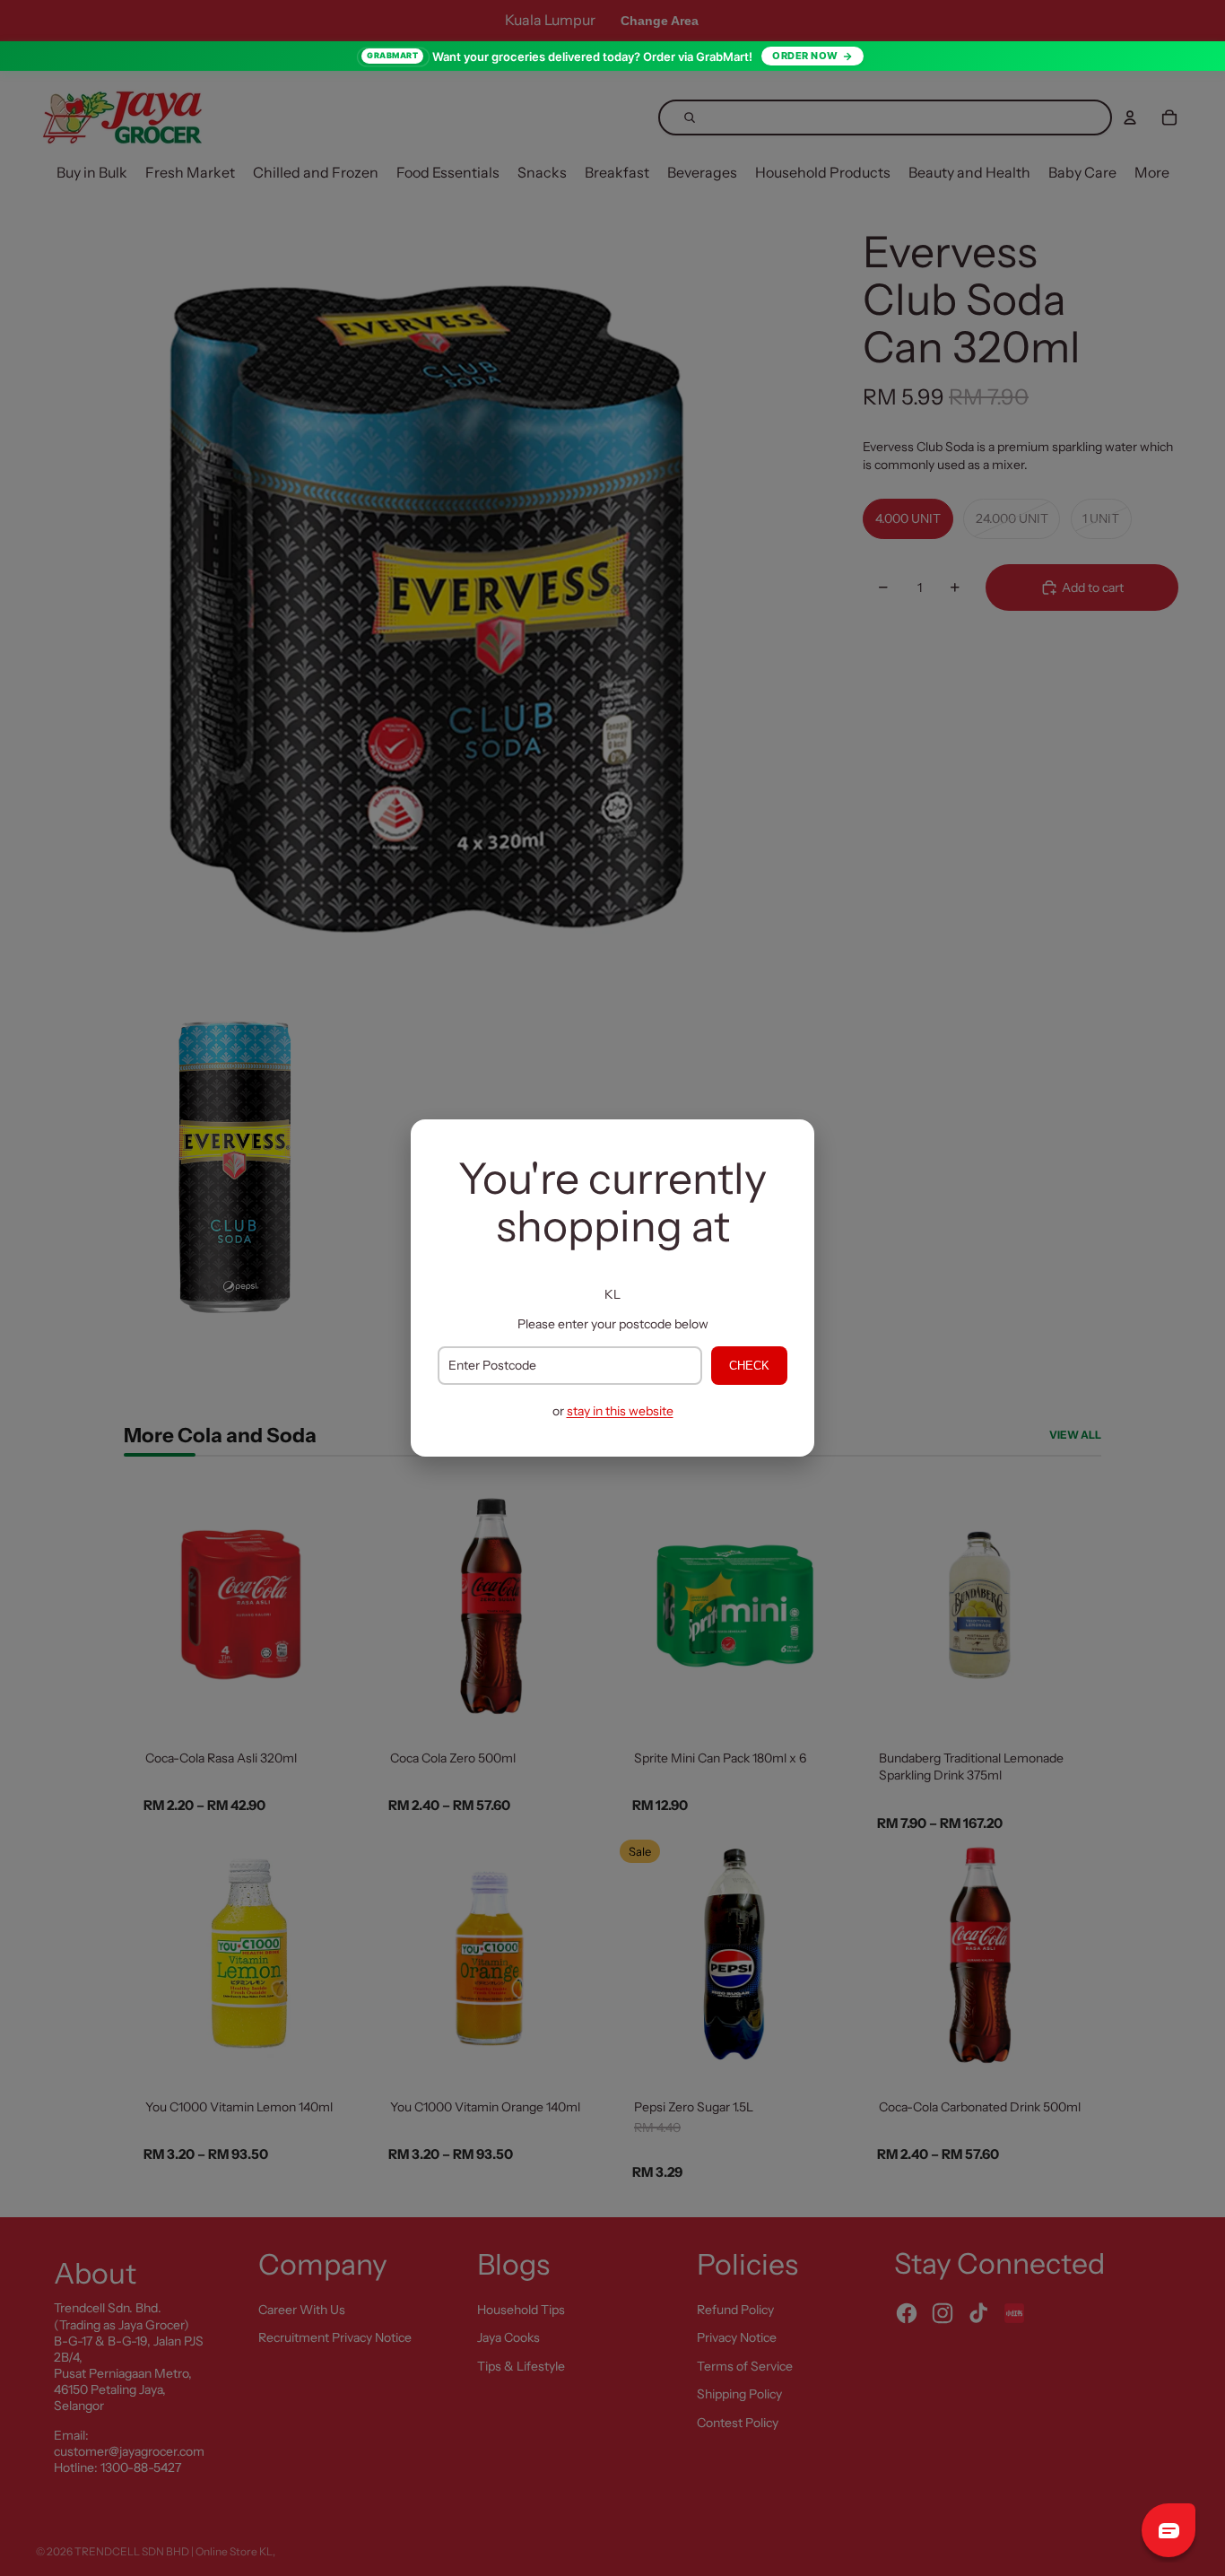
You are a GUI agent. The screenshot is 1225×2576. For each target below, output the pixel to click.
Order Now (805, 56)
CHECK (749, 1366)
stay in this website (620, 1411)
